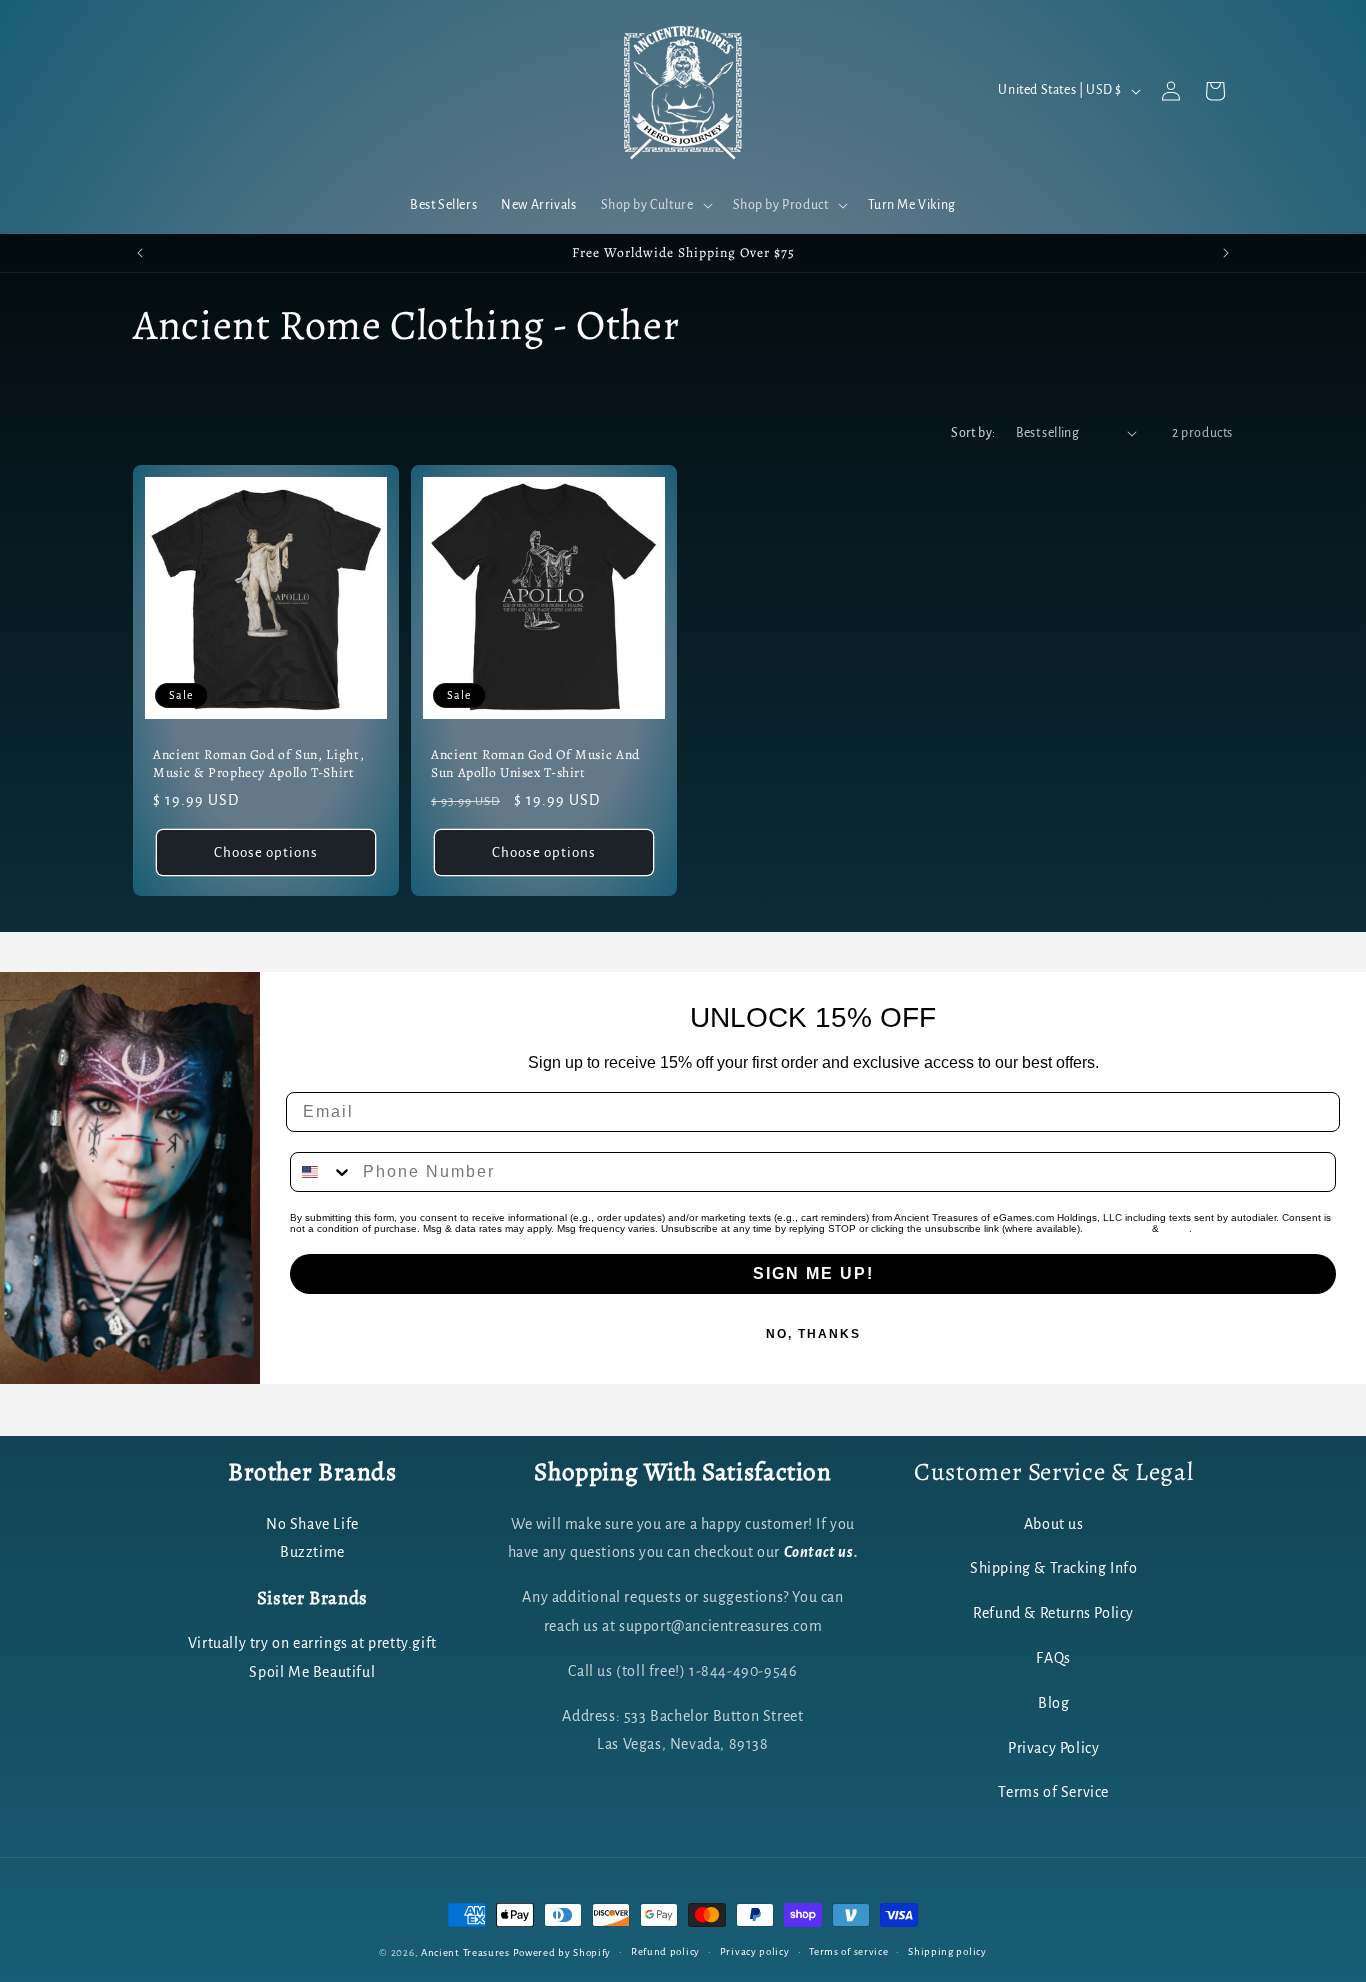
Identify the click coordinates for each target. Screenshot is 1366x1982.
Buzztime (312, 1552)
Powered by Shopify (562, 1952)
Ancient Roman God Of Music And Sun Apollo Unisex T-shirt (535, 763)
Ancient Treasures (465, 1952)
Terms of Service (1053, 1792)
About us (1054, 1523)
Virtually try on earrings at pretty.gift (312, 1643)
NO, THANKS (813, 1334)
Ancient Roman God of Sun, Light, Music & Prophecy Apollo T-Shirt (258, 763)
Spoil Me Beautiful (312, 1672)
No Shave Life (312, 1523)
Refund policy (665, 1951)
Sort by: (973, 433)
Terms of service (848, 1951)
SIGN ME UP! (813, 1273)
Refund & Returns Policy (1053, 1613)
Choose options (266, 851)
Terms (1175, 1228)
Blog (1053, 1702)
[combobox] (322, 1172)
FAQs (1053, 1657)
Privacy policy (755, 1951)
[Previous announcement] (140, 253)
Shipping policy (947, 1951)
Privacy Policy (1117, 1228)
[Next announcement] (1226, 253)
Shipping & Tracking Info (1053, 1568)
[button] (655, 205)
